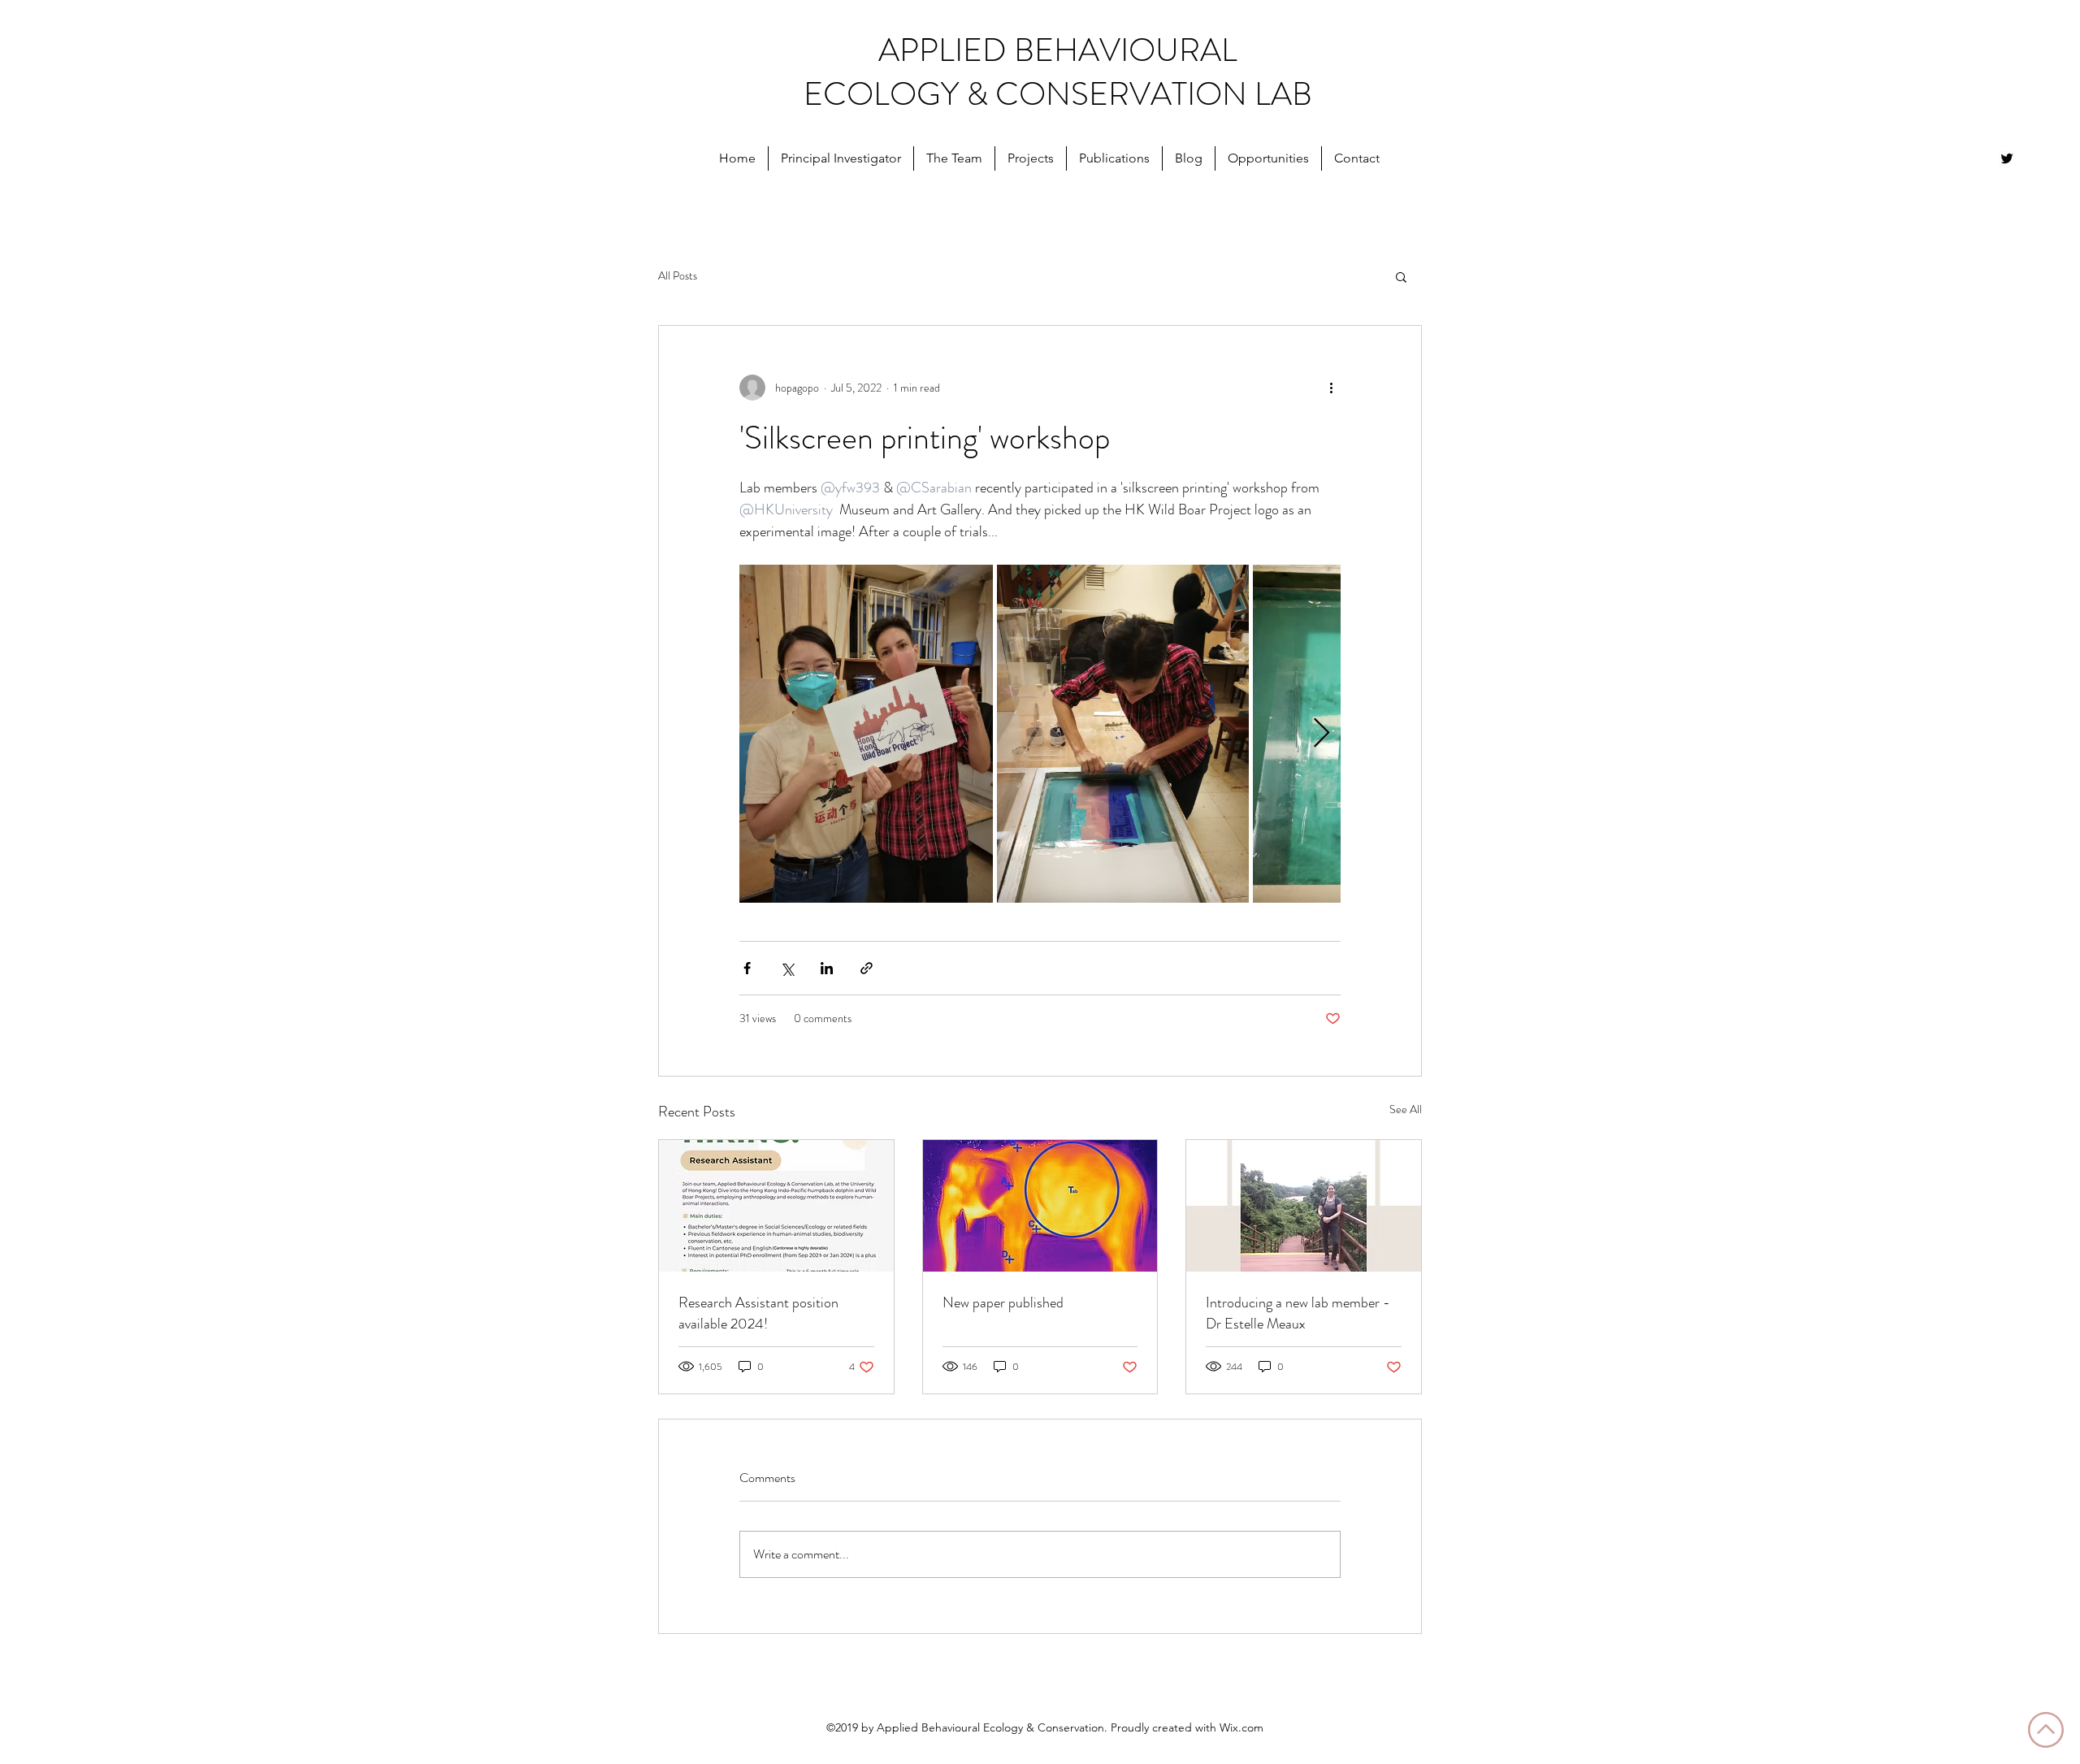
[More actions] (1331, 388)
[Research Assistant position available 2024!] (776, 1206)
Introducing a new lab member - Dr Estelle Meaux (1298, 1313)
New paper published (1003, 1302)
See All (1406, 1109)
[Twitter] (2007, 158)
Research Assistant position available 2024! (758, 1313)
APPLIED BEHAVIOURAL (1058, 50)
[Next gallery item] (1322, 734)
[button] (841, 158)
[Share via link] (867, 968)
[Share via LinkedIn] (827, 968)
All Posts (678, 276)
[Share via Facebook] (747, 968)
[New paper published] (1040, 1206)
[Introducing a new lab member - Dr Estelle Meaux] (1304, 1206)
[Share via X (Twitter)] (787, 968)
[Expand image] (866, 734)
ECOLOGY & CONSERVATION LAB (1058, 94)
